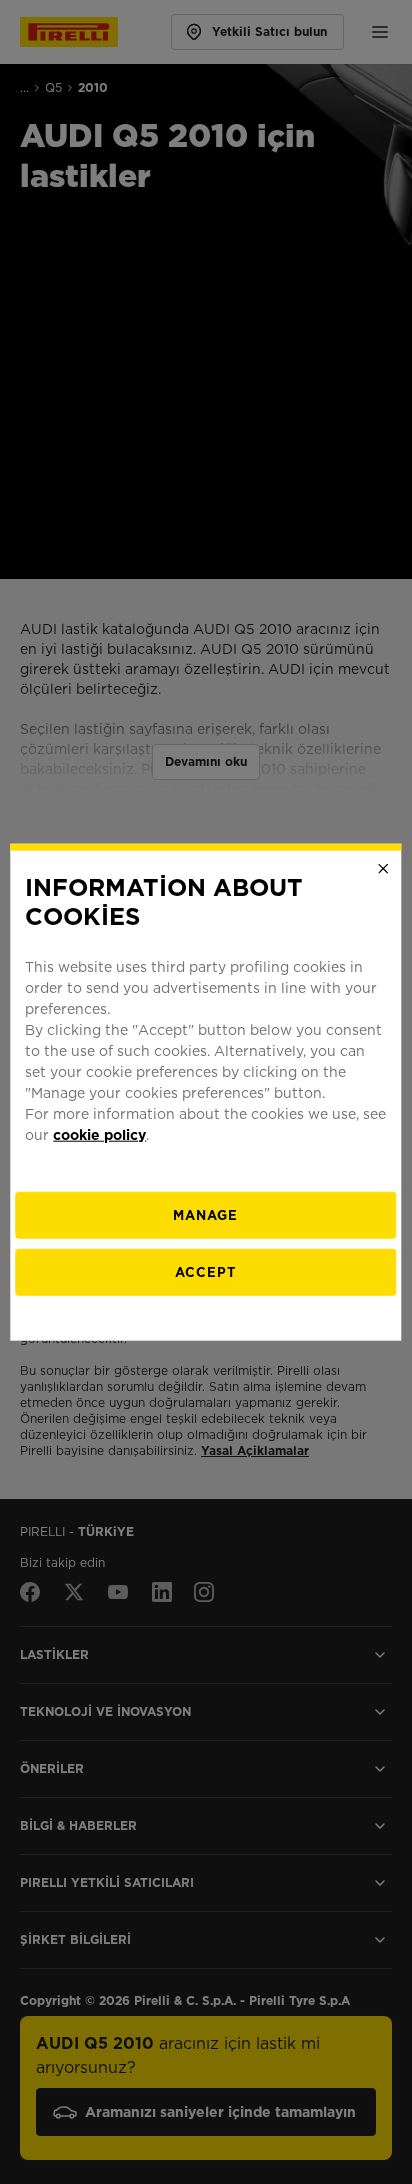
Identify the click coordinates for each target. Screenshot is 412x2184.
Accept (205, 1271)
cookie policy (99, 1134)
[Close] (384, 869)
